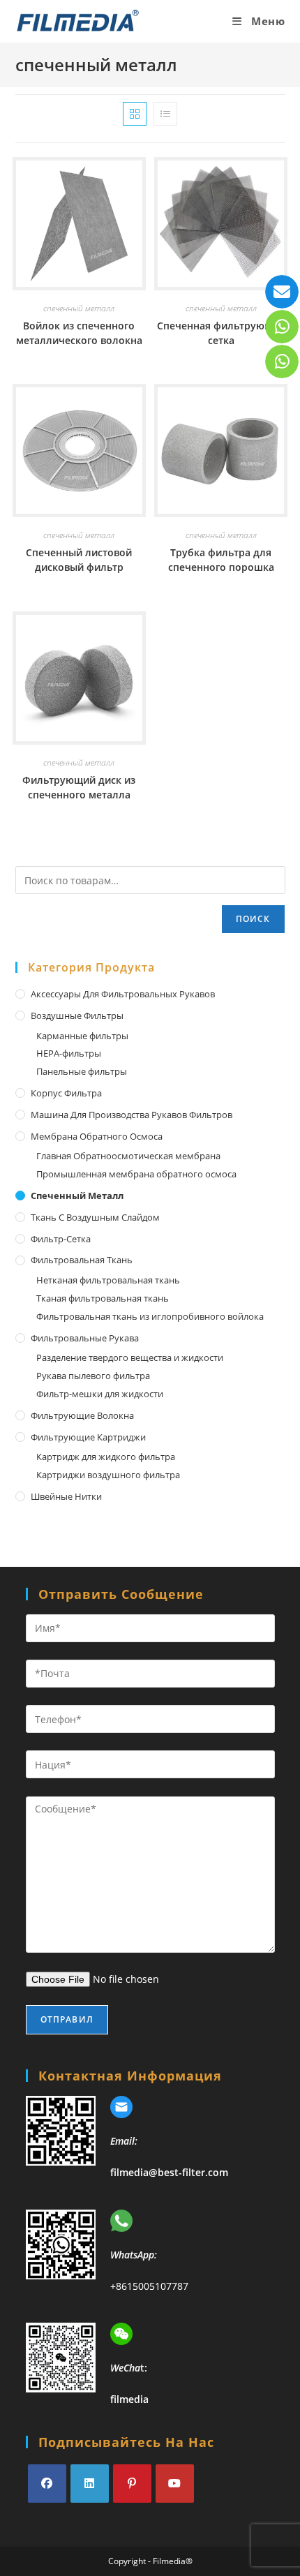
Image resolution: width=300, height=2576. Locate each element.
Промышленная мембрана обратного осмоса (136, 1174)
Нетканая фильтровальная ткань (108, 1280)
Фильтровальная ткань (82, 1260)
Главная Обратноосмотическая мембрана (128, 1156)
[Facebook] (47, 2484)
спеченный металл (79, 308)
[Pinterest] (132, 2484)
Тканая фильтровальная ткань (103, 1298)
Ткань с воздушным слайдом (95, 1217)
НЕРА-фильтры (69, 1053)
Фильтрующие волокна (82, 1415)
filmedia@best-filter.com (169, 2172)
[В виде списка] (165, 114)
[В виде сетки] (135, 114)
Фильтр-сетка (61, 1239)
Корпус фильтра (66, 1093)
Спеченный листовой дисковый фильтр (79, 560)
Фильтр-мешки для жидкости (100, 1394)
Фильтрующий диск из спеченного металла (79, 787)
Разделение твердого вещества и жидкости (130, 1357)
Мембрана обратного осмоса (97, 1136)
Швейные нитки (66, 1496)
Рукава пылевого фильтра (93, 1376)
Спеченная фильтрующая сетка (221, 333)
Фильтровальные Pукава (85, 1338)
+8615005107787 (149, 2286)
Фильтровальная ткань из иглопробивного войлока (150, 1316)
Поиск (253, 919)
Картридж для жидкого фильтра (106, 1457)
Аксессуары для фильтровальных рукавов (123, 994)
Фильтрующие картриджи (88, 1437)
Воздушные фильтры (77, 1015)
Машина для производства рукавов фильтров (132, 1115)
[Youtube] (175, 2484)
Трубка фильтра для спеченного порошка (221, 560)
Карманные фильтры (82, 1036)
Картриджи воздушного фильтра (108, 1475)
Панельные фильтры (82, 1071)
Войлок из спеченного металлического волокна (79, 333)
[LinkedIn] (90, 2484)
